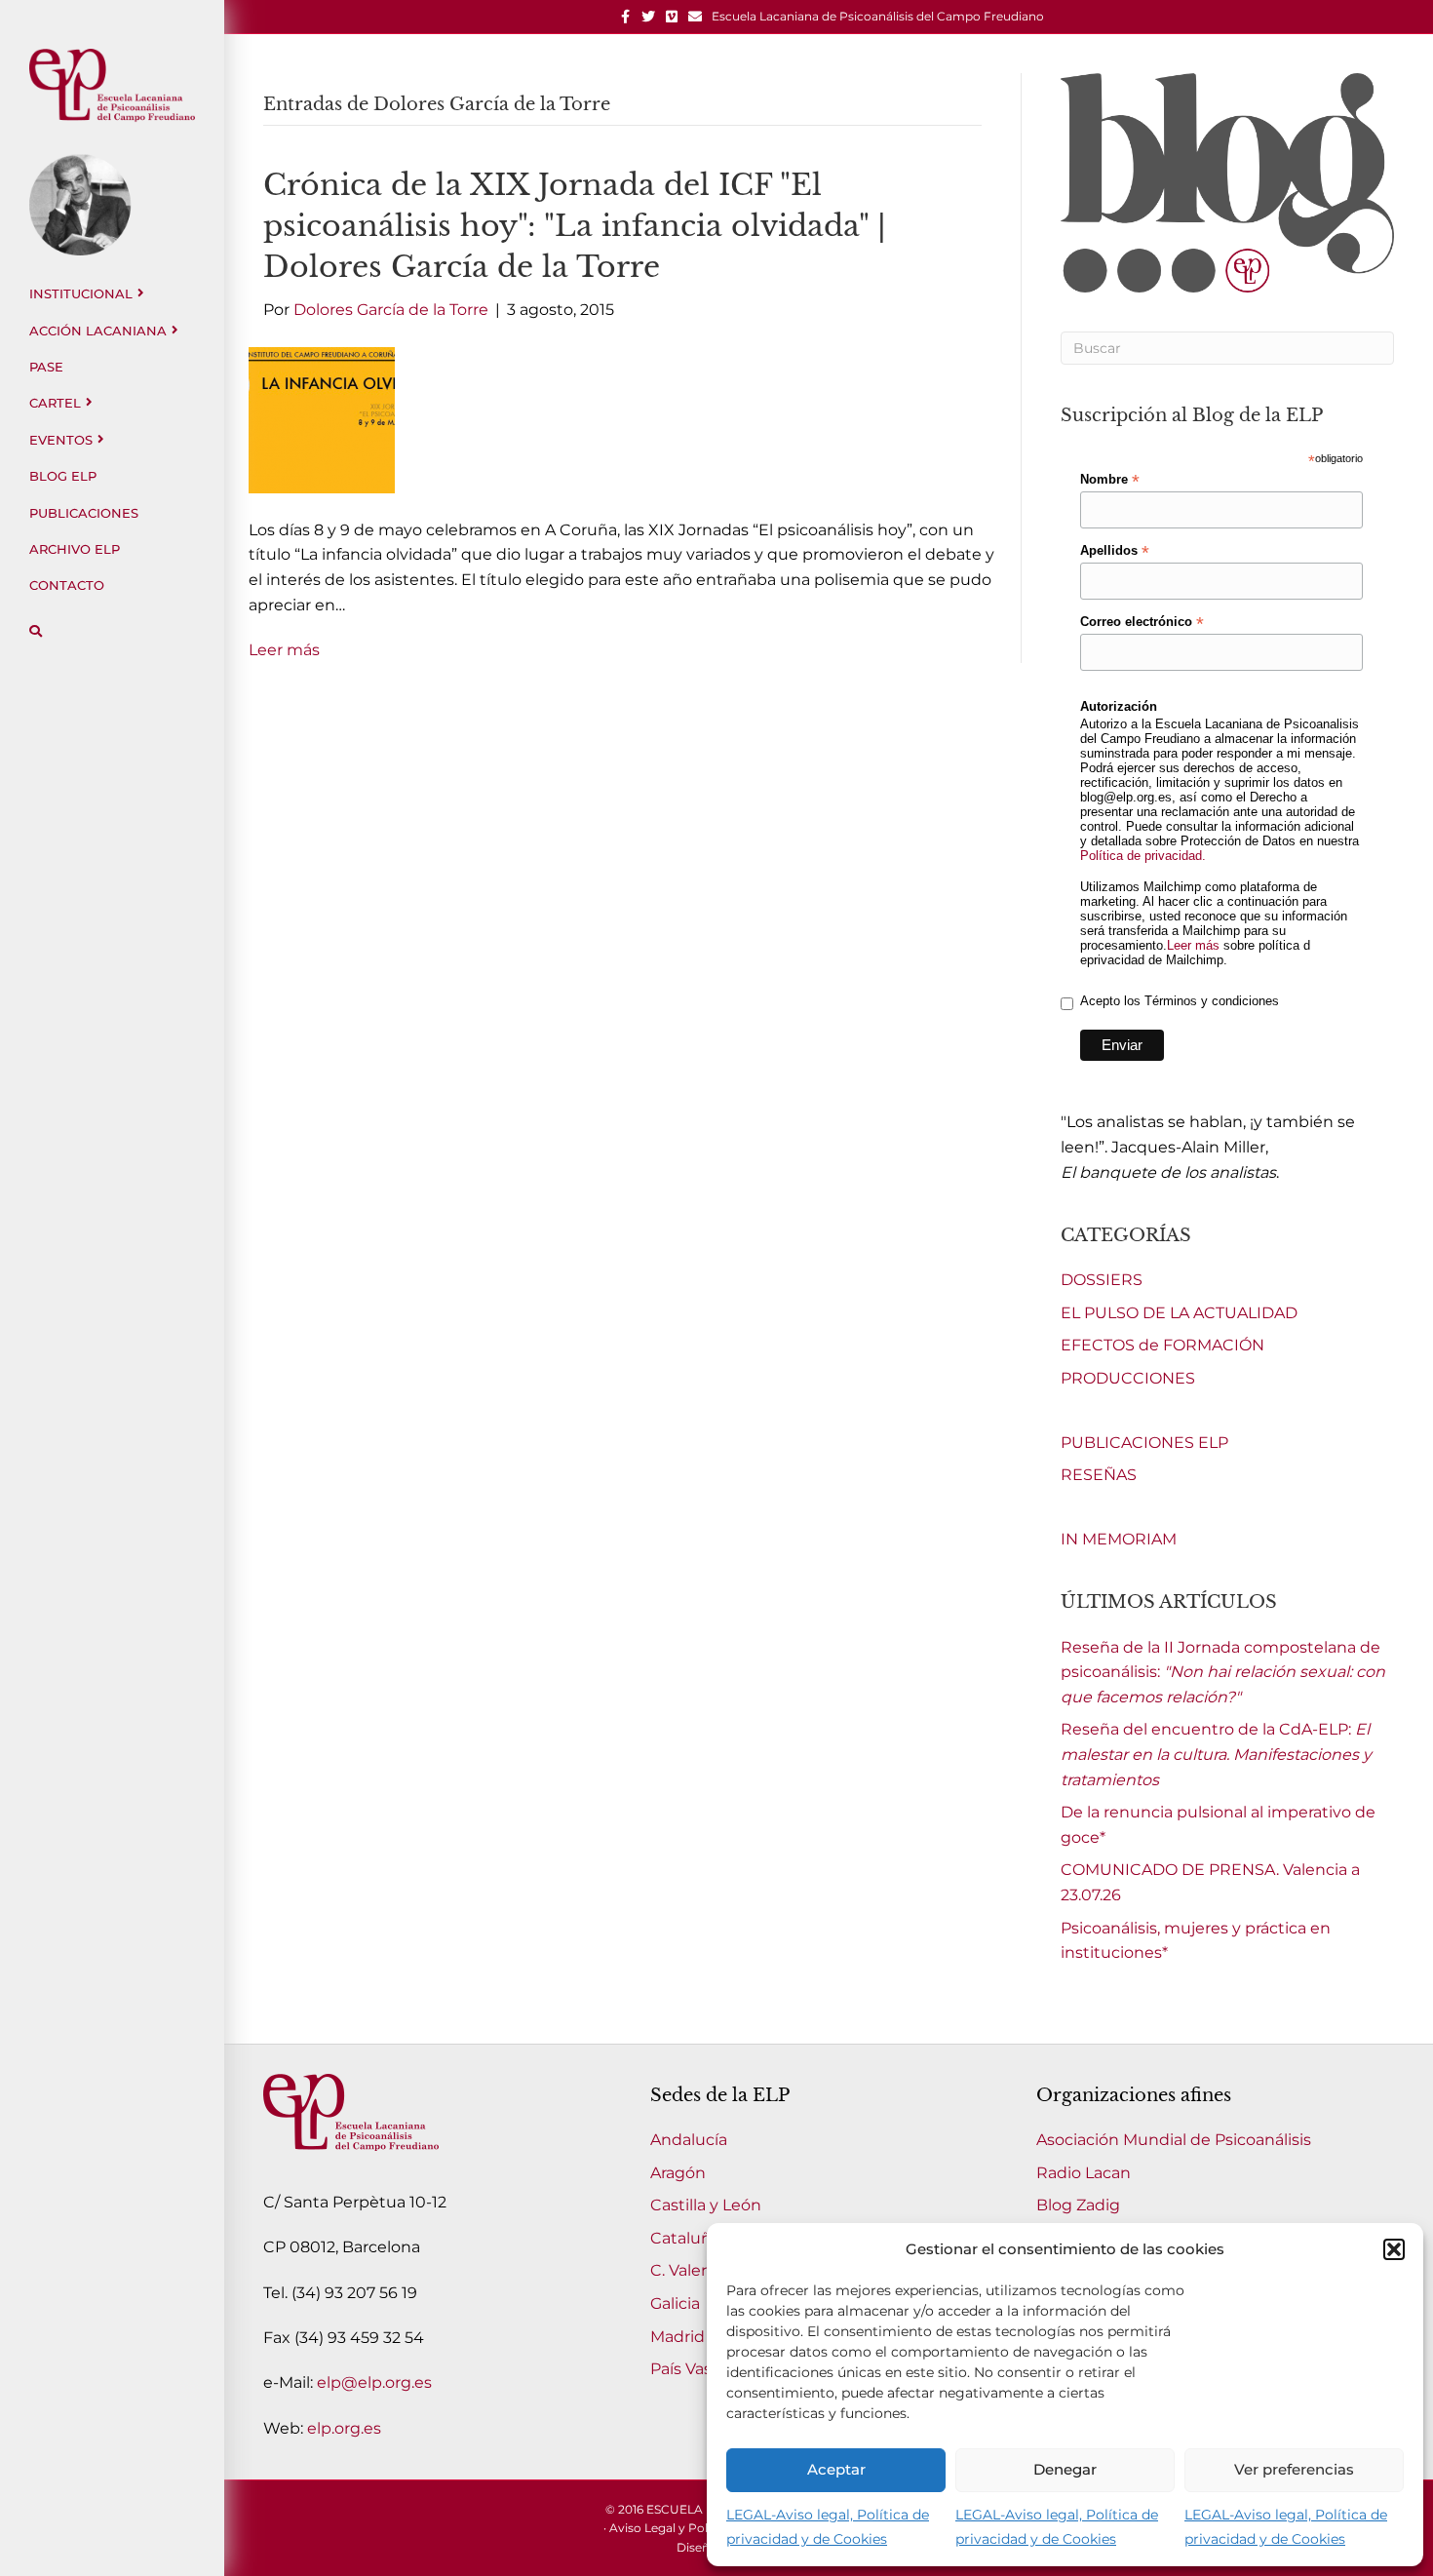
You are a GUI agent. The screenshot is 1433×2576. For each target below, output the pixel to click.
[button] (1394, 2249)
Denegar (1065, 2469)
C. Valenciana (701, 2270)
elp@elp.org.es (374, 2382)
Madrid (678, 2337)
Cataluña (685, 2238)
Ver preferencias (1294, 2469)
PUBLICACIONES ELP (1144, 1443)
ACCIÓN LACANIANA (98, 331)
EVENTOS (61, 440)
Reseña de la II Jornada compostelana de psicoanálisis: (1223, 1672)
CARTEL (55, 403)
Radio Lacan (1084, 2173)
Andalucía (689, 2140)
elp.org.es (344, 2428)
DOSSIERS (1102, 1280)
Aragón (678, 2173)
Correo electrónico (1142, 622)
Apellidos (1115, 551)
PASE (46, 367)
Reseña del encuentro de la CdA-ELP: (1216, 1754)
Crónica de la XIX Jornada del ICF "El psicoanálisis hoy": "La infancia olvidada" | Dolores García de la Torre (575, 226)
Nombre (1110, 480)
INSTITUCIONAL (81, 293)
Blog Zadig (1078, 2205)
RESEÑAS (1099, 1475)
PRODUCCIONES (1128, 1378)
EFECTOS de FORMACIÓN (1162, 1345)
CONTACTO (67, 585)
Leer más (284, 650)
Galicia (675, 2303)
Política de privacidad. (1143, 856)
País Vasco (690, 2369)
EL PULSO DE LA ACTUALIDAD (1179, 1313)
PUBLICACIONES (84, 513)
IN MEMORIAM (1119, 1539)
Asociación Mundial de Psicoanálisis (1174, 2140)
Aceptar (836, 2469)
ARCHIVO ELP (75, 549)
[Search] (36, 631)
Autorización (1119, 706)
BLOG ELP (63, 476)
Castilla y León (706, 2205)
